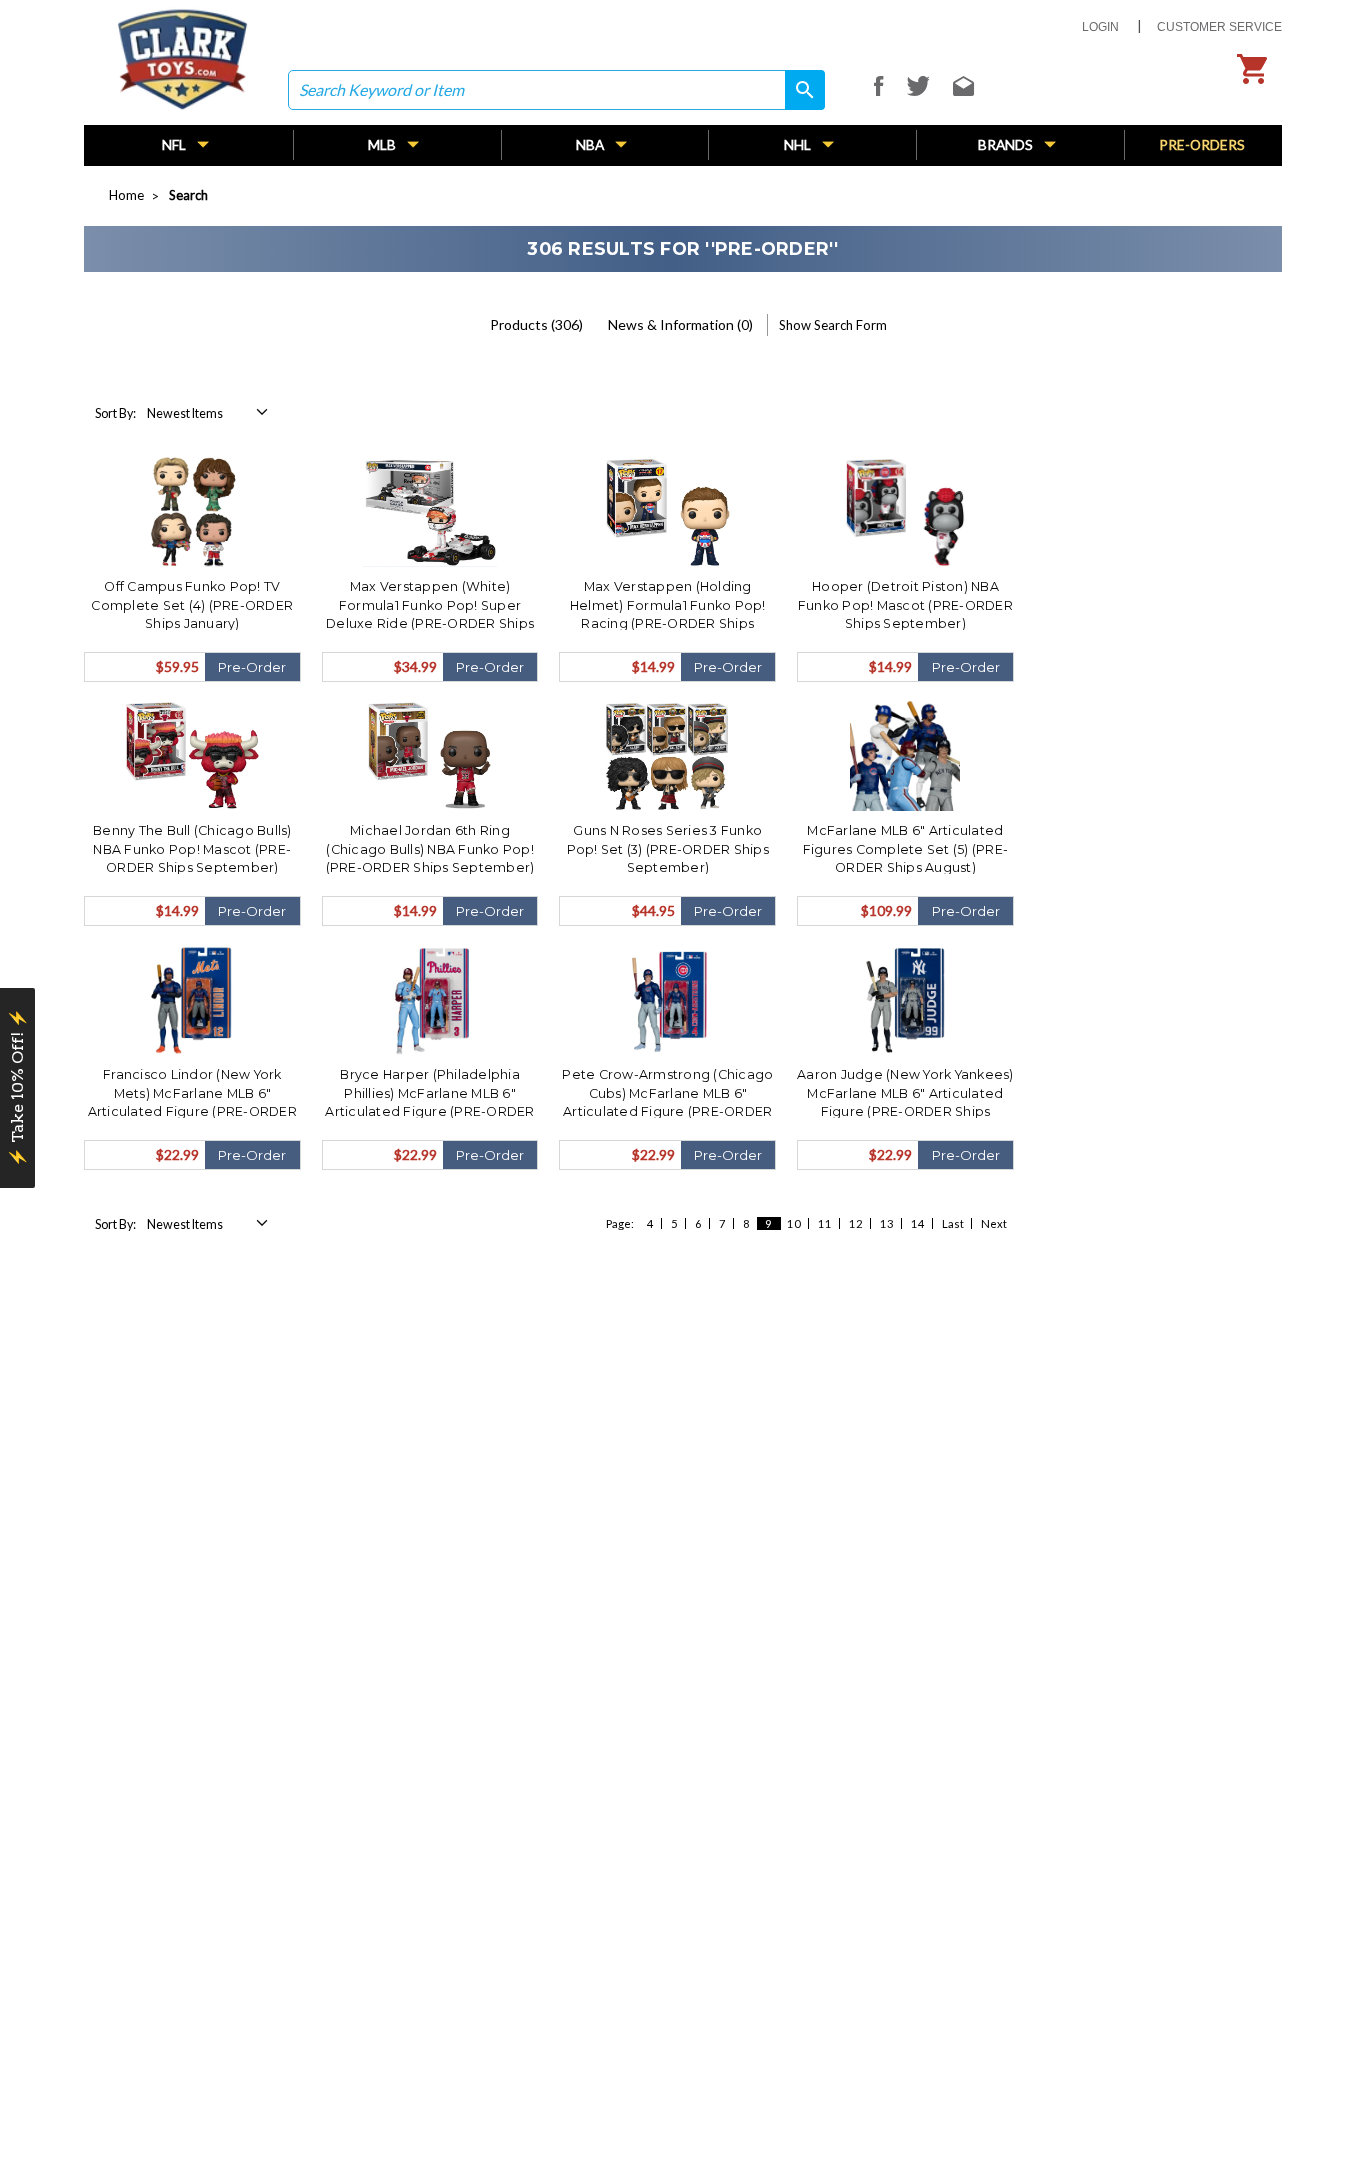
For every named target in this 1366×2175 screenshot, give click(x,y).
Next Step (876, 1228)
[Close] (1047, 865)
